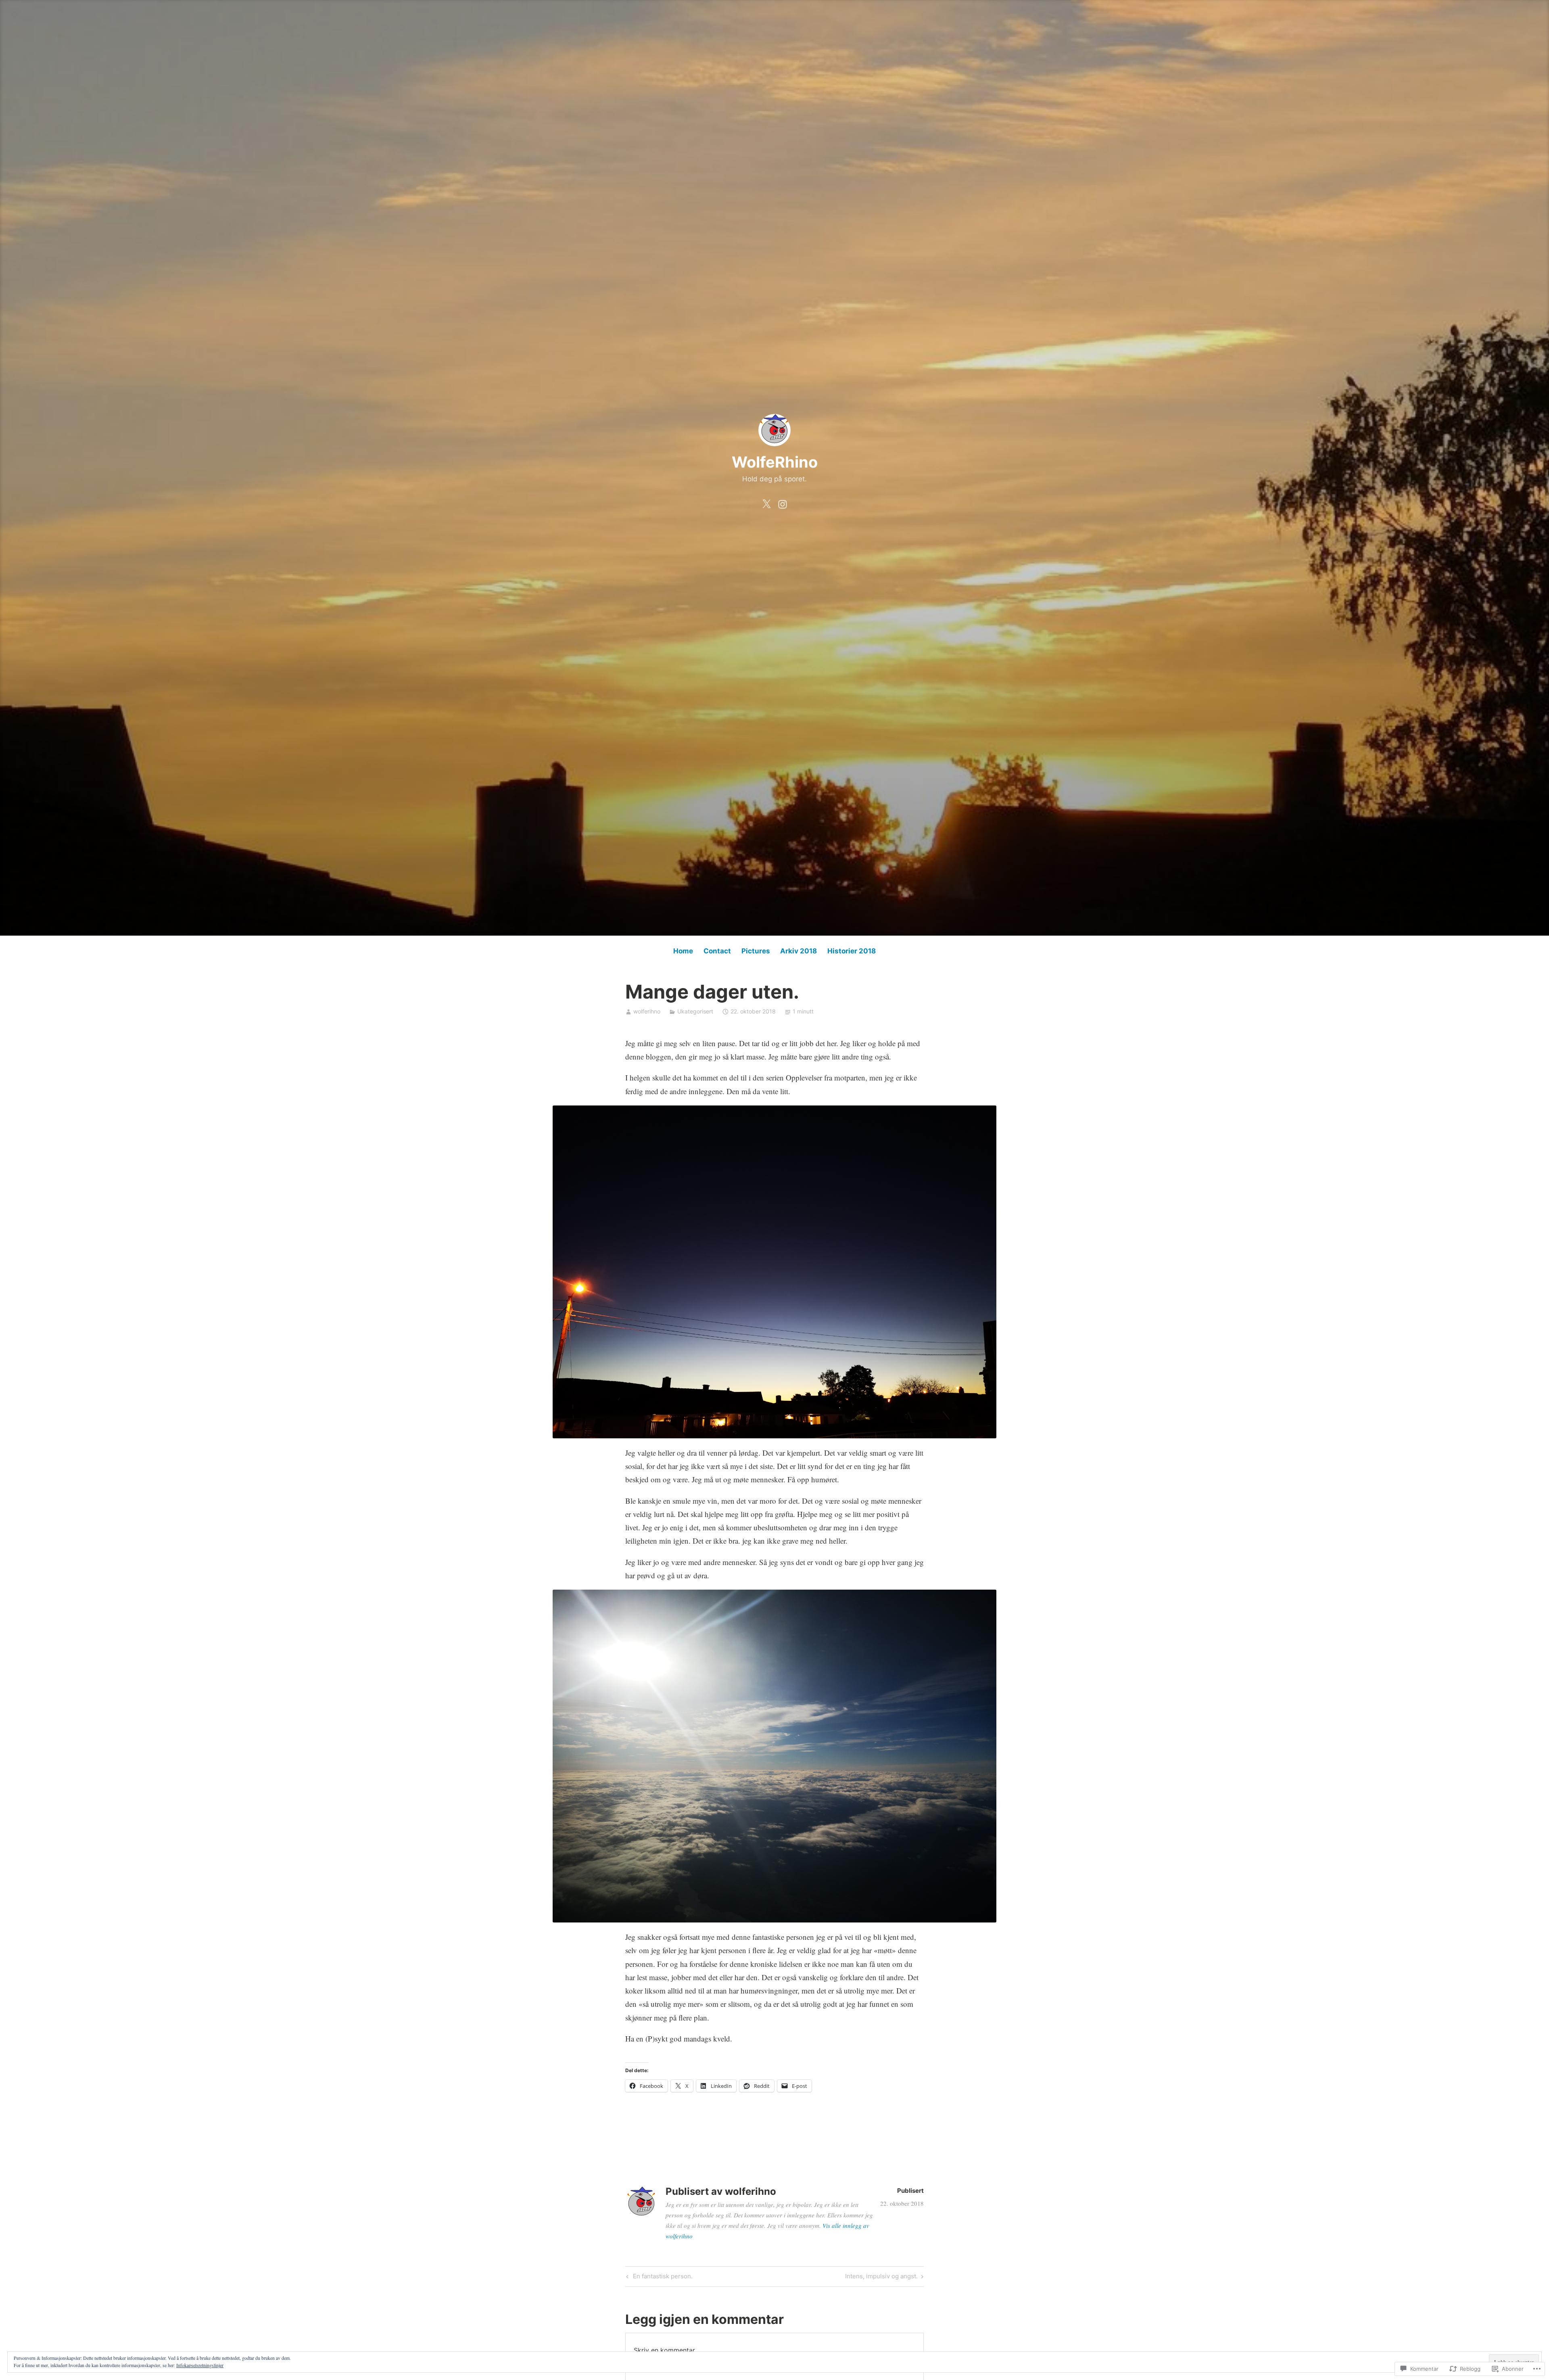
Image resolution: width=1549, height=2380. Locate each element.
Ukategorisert (695, 1011)
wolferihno (647, 1011)
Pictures (756, 951)
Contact (717, 951)
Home (683, 951)
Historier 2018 (852, 951)
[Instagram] (783, 502)
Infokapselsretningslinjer (200, 2365)
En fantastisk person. (658, 2278)
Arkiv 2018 (799, 951)
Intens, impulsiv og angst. (881, 2278)
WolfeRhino (775, 462)
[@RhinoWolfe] (766, 502)
